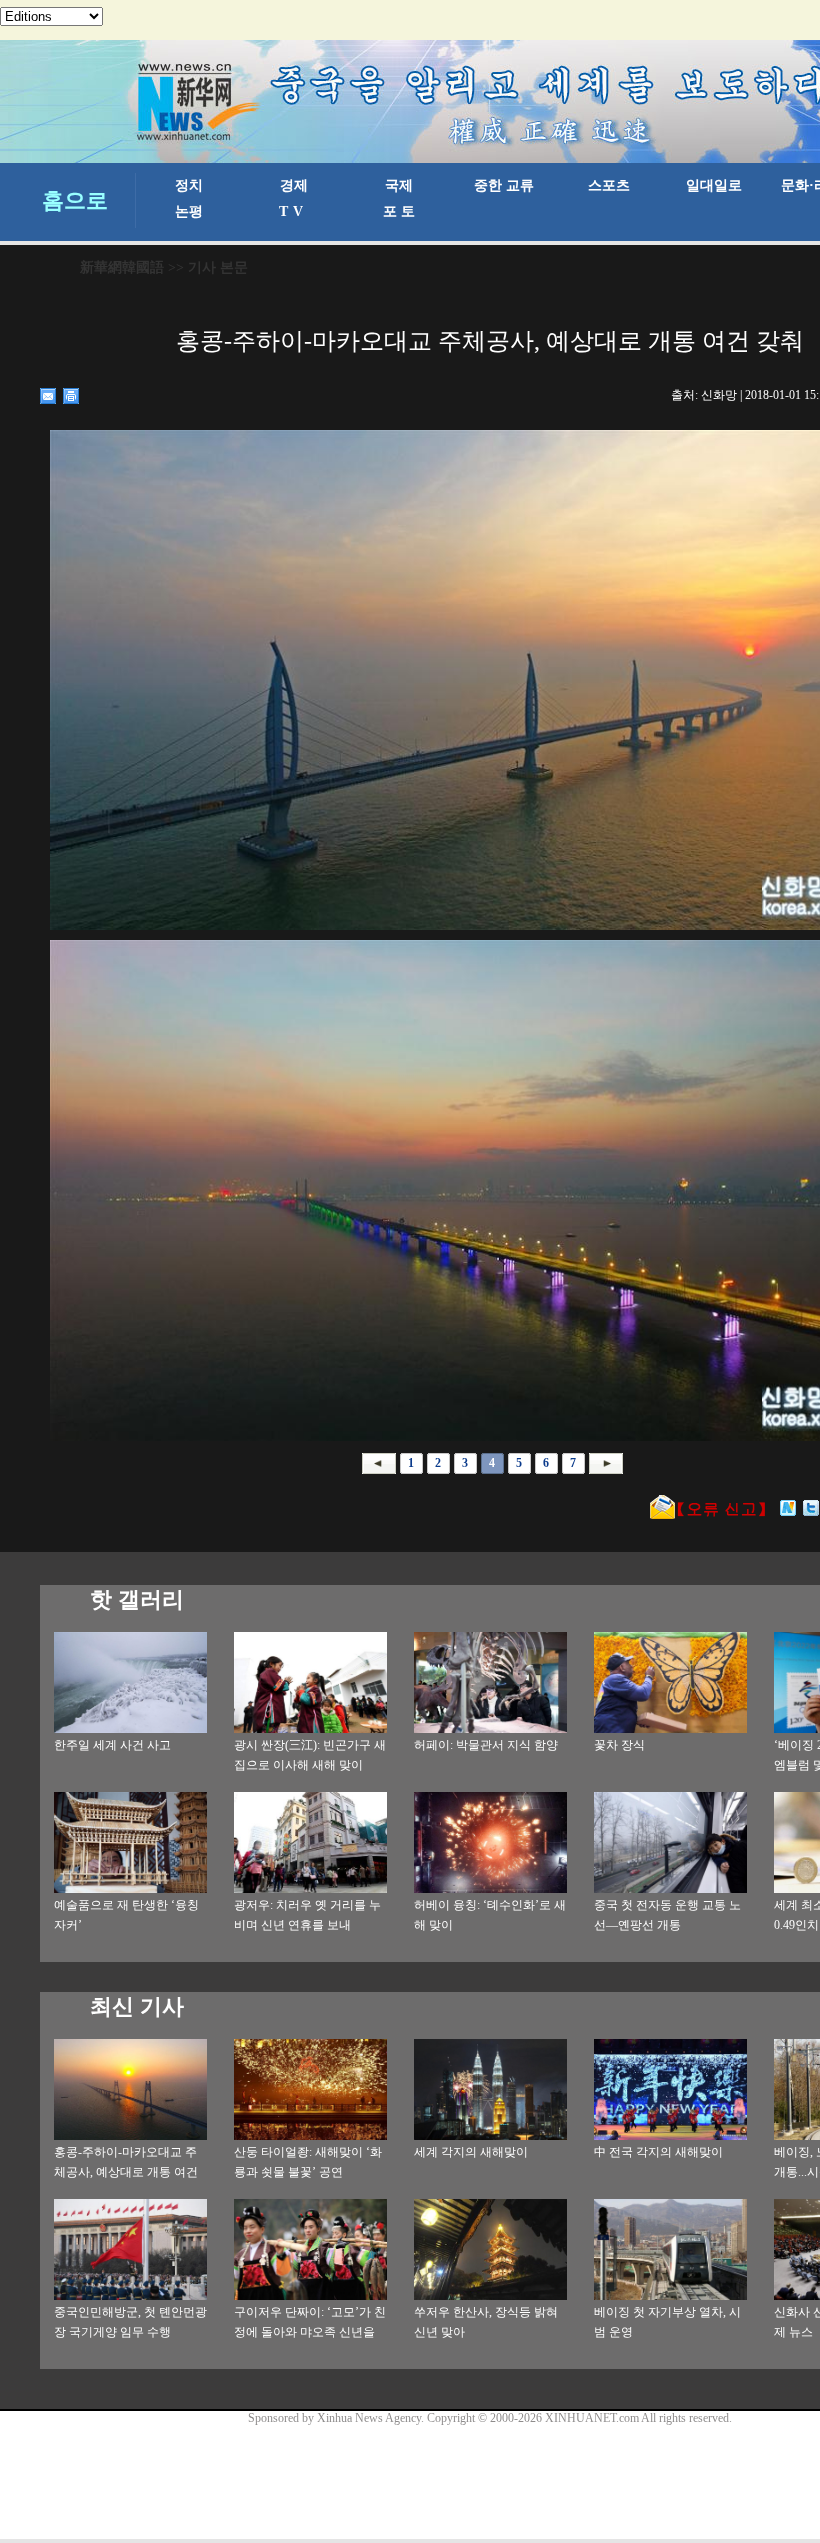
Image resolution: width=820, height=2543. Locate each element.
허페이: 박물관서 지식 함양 (486, 1745)
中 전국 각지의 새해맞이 (658, 2152)
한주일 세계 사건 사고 (112, 1745)
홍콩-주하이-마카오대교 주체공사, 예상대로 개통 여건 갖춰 (126, 2172)
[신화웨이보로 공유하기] (788, 1508)
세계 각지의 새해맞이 (471, 2152)
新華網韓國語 (122, 267)
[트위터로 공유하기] (811, 1508)
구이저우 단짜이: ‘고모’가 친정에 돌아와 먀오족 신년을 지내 (310, 2332)
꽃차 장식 (619, 1745)
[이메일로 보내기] (48, 396)
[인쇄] (71, 396)
